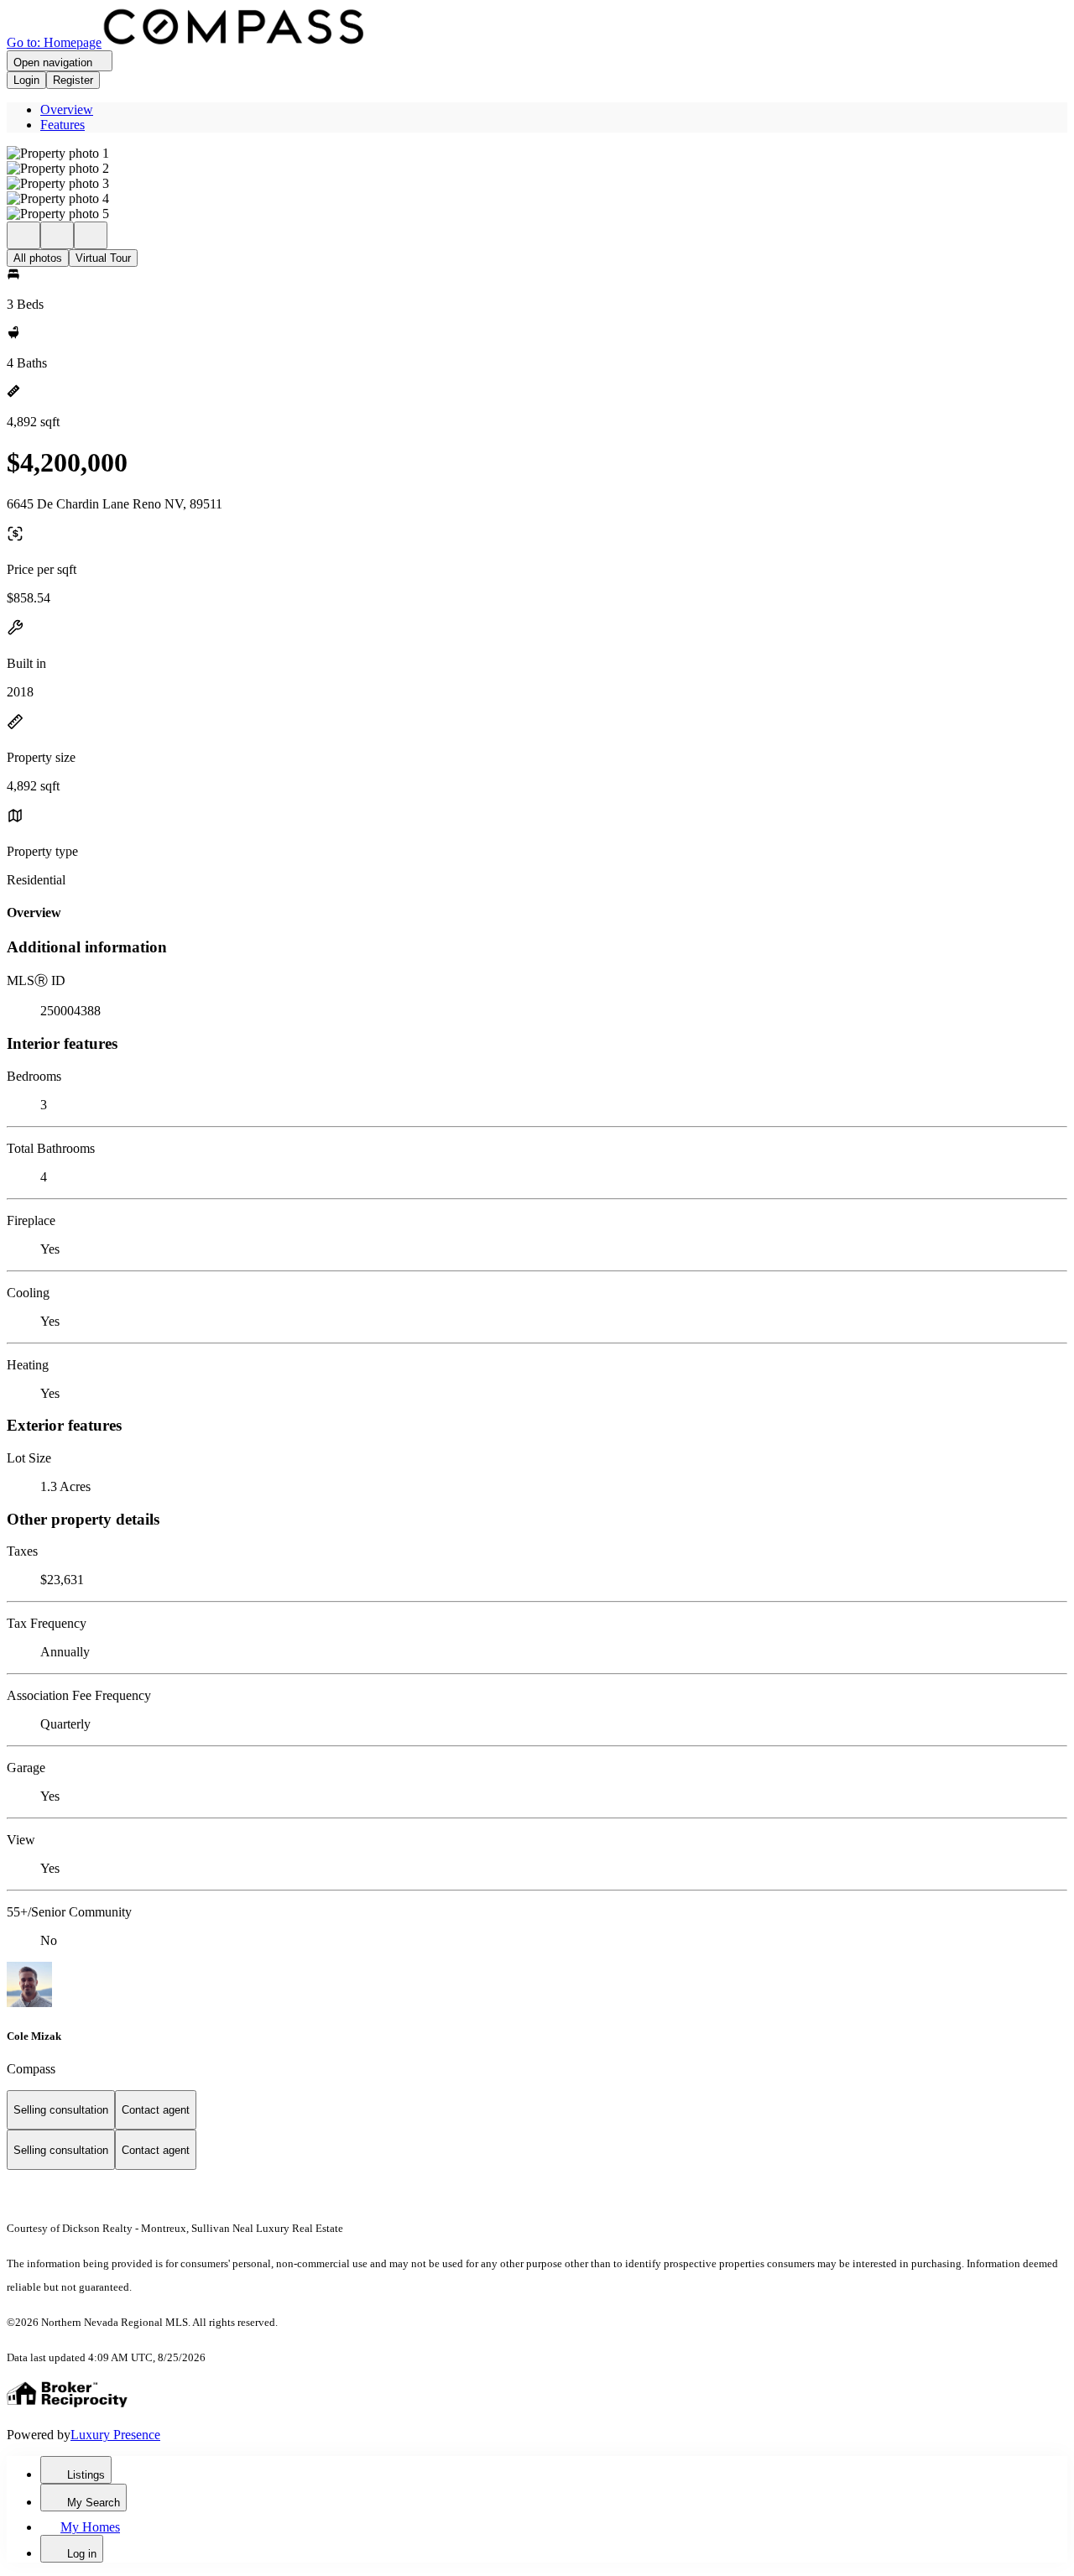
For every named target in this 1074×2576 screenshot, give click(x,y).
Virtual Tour (103, 258)
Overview (67, 110)
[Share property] (91, 235)
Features (63, 125)
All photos (38, 258)
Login (26, 80)
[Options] (23, 235)
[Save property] (57, 235)
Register (73, 80)
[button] (537, 154)
